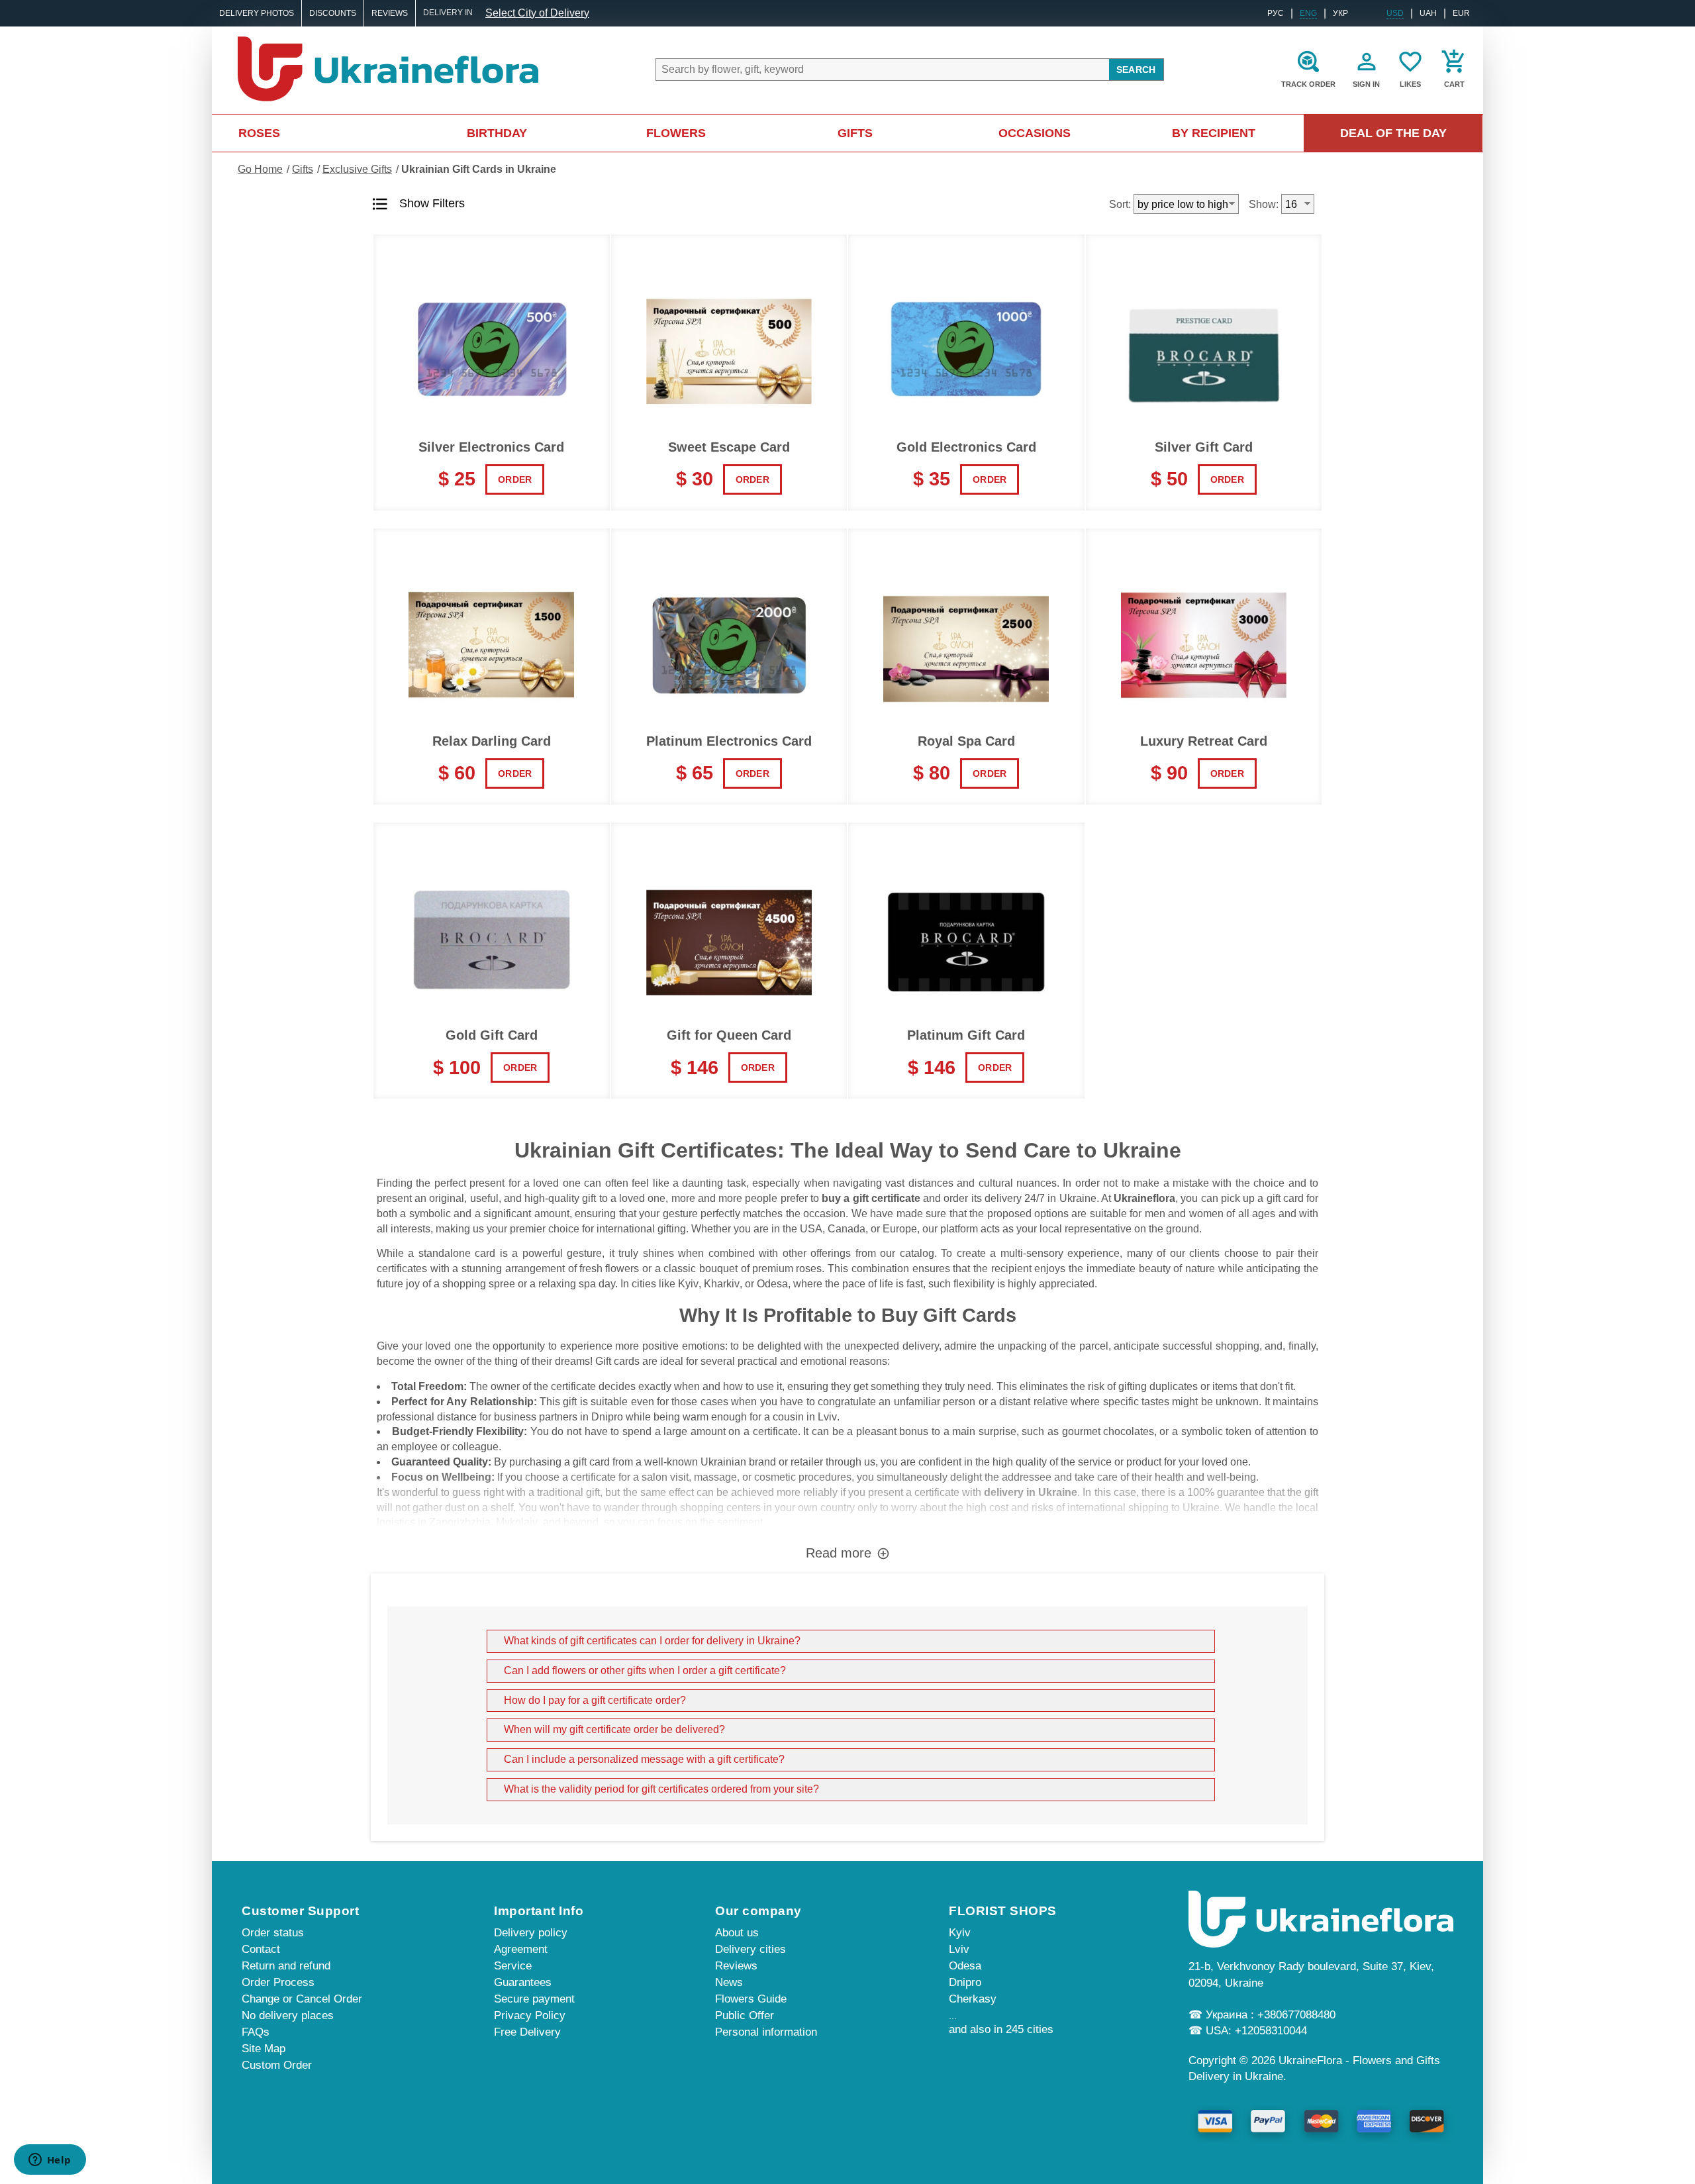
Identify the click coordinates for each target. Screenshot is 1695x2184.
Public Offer (745, 2015)
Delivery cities (751, 1949)
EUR (1461, 13)
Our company (758, 1911)
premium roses (787, 1268)
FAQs (256, 2032)
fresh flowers (609, 1268)
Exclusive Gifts (357, 169)
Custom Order (277, 2065)
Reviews (390, 13)
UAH (1428, 13)
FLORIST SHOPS (1003, 1911)
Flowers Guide (751, 1999)
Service (513, 1966)
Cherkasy (973, 1999)
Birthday (497, 133)
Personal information (766, 2032)
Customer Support (300, 1911)
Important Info (539, 1911)
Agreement (521, 1949)
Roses (259, 133)
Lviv (827, 1417)
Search (1136, 70)
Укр (1340, 13)
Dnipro (607, 1417)
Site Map (264, 2049)
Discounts (333, 13)
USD (1395, 13)
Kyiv (688, 1284)
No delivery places (288, 2015)
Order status (273, 1933)
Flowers (676, 133)
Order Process (278, 1982)
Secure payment (534, 1999)
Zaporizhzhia (460, 1522)
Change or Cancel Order (302, 1999)
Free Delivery (527, 2032)
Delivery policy (531, 1933)
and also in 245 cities (1001, 2029)
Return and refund (286, 1966)
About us (737, 1933)
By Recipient (1214, 133)
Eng (1308, 13)
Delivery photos (257, 13)
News (729, 1982)
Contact (261, 1949)
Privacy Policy (530, 2015)
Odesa (772, 1284)
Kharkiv (722, 1284)
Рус (1276, 13)
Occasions (1035, 133)
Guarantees (523, 1982)
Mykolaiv (517, 1522)
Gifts (855, 133)
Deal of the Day (1393, 133)
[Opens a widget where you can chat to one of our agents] (50, 2161)
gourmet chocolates (1108, 1431)
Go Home (260, 169)
